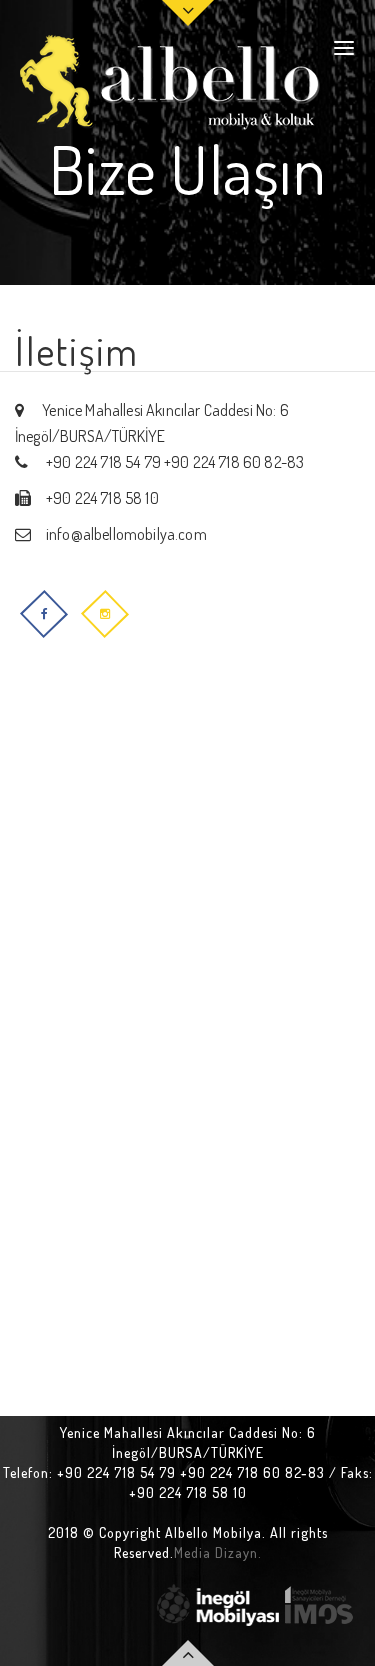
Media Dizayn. (218, 1552)
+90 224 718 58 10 (102, 498)
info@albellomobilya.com (126, 534)
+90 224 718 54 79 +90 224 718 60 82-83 (173, 462)
